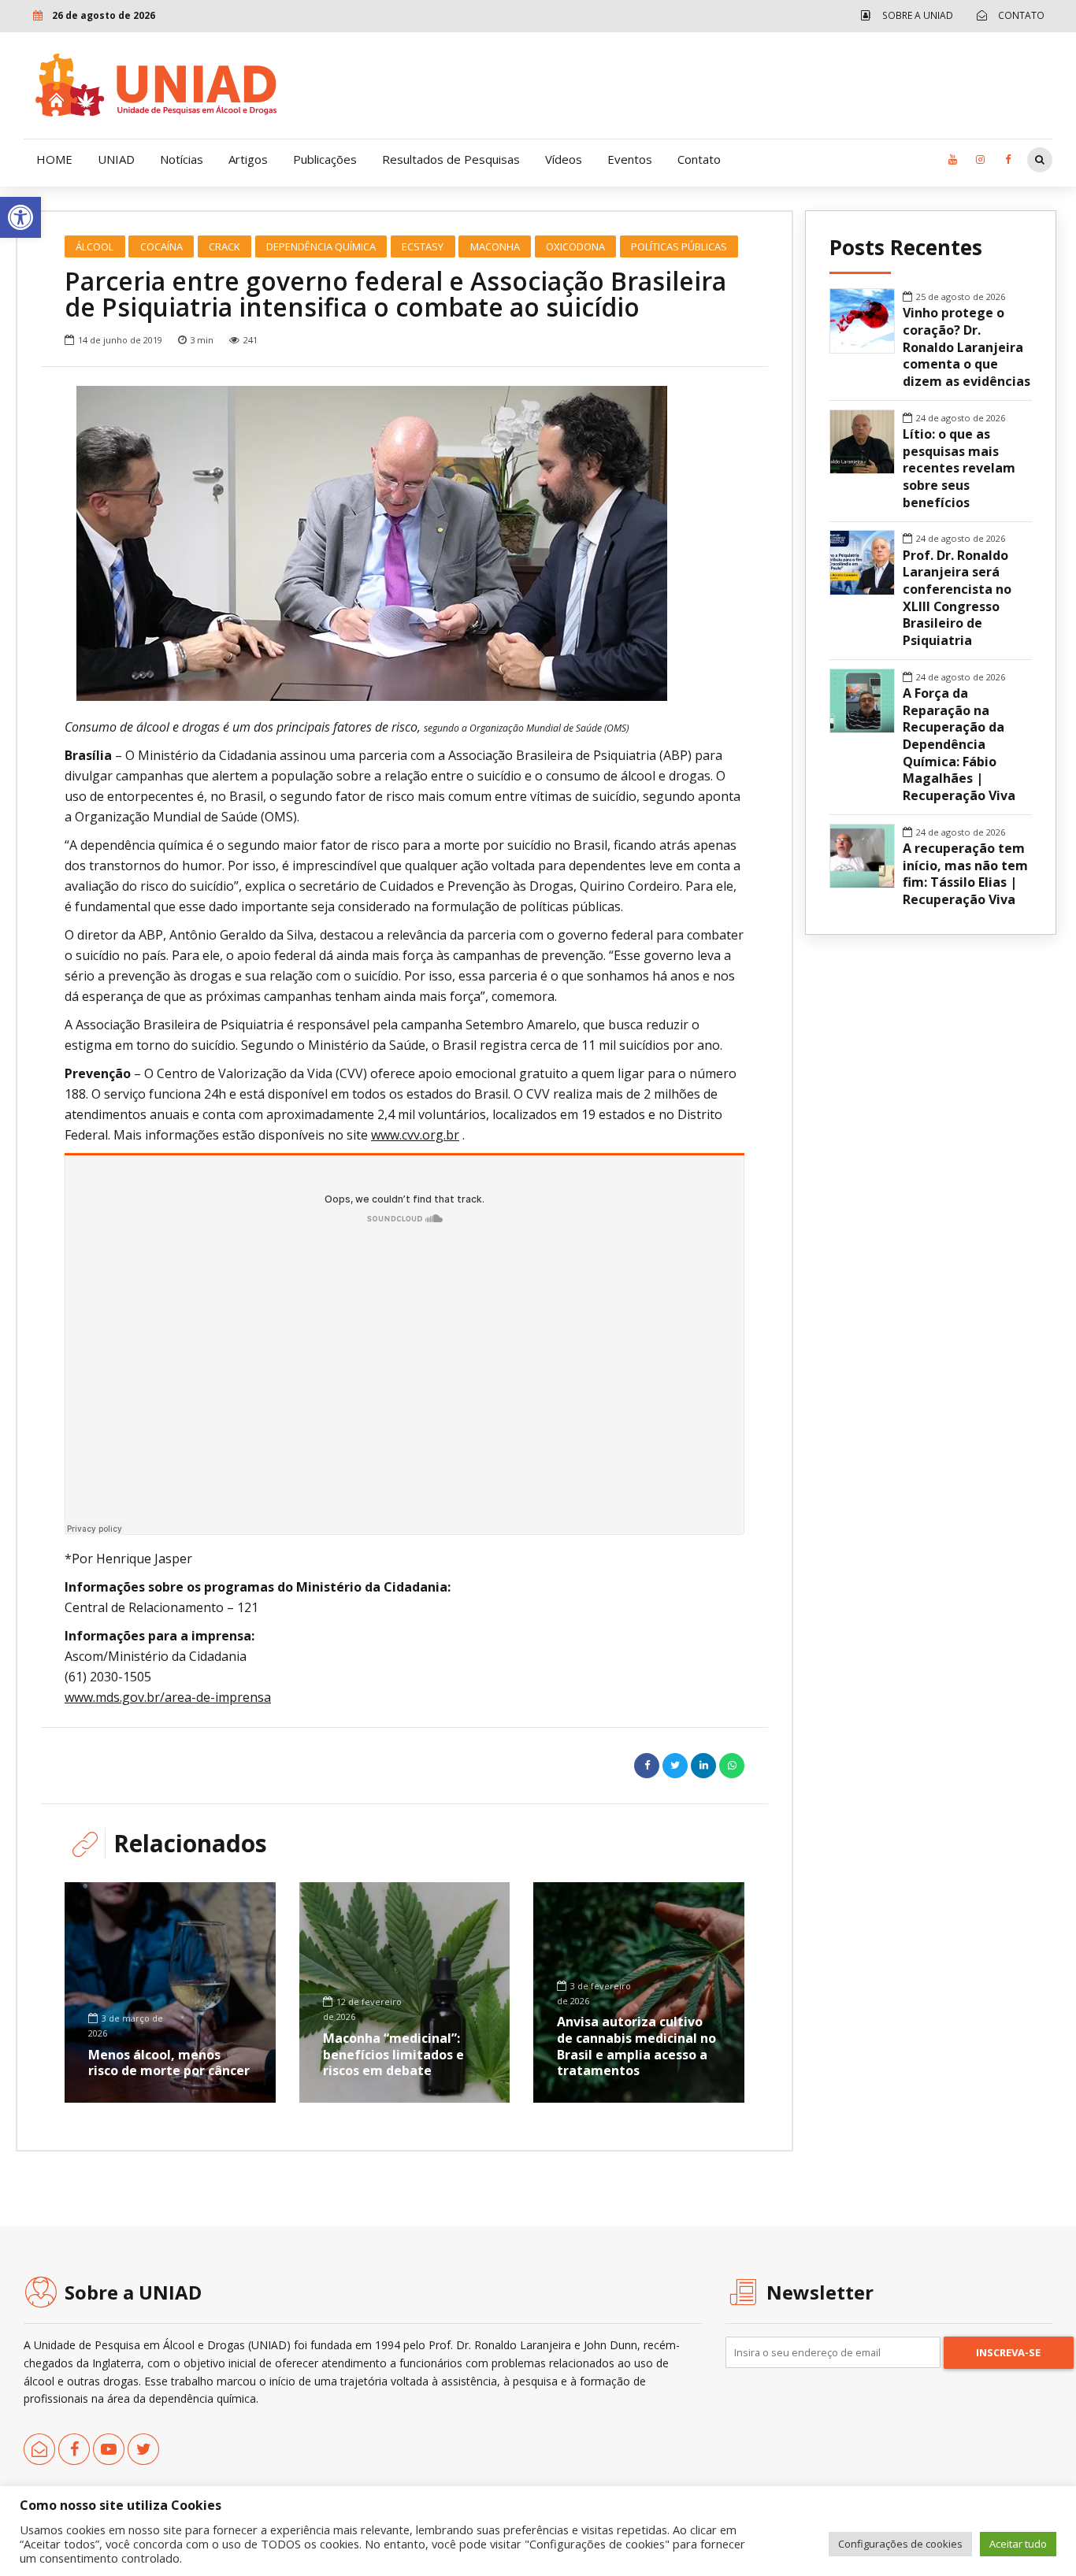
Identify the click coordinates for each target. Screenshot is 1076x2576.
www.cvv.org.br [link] (415, 1135)
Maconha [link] (495, 246)
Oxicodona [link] (575, 246)
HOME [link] (54, 159)
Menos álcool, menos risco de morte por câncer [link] (169, 2063)
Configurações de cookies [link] (900, 2544)
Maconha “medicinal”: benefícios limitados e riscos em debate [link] (393, 2055)
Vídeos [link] (564, 159)
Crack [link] (224, 246)
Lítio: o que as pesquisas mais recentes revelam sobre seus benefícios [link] (959, 469)
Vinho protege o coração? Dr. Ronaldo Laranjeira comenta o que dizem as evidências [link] (967, 347)
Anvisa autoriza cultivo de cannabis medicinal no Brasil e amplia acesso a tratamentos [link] (636, 2046)
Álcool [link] (95, 246)
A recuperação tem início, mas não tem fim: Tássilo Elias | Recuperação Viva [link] (965, 874)
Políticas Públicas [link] (679, 246)
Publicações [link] (325, 159)
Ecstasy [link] (423, 246)
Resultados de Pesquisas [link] (451, 159)
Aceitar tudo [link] (1018, 2544)
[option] (404, 543)
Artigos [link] (248, 159)
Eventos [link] (630, 159)
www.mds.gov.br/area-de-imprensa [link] (168, 1697)
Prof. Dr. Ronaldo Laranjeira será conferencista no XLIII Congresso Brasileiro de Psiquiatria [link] (957, 598)
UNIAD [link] (116, 159)
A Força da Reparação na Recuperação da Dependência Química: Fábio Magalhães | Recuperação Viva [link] (959, 745)
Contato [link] (699, 159)
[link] (20, 217)
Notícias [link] (182, 159)
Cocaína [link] (161, 246)
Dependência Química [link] (321, 246)
